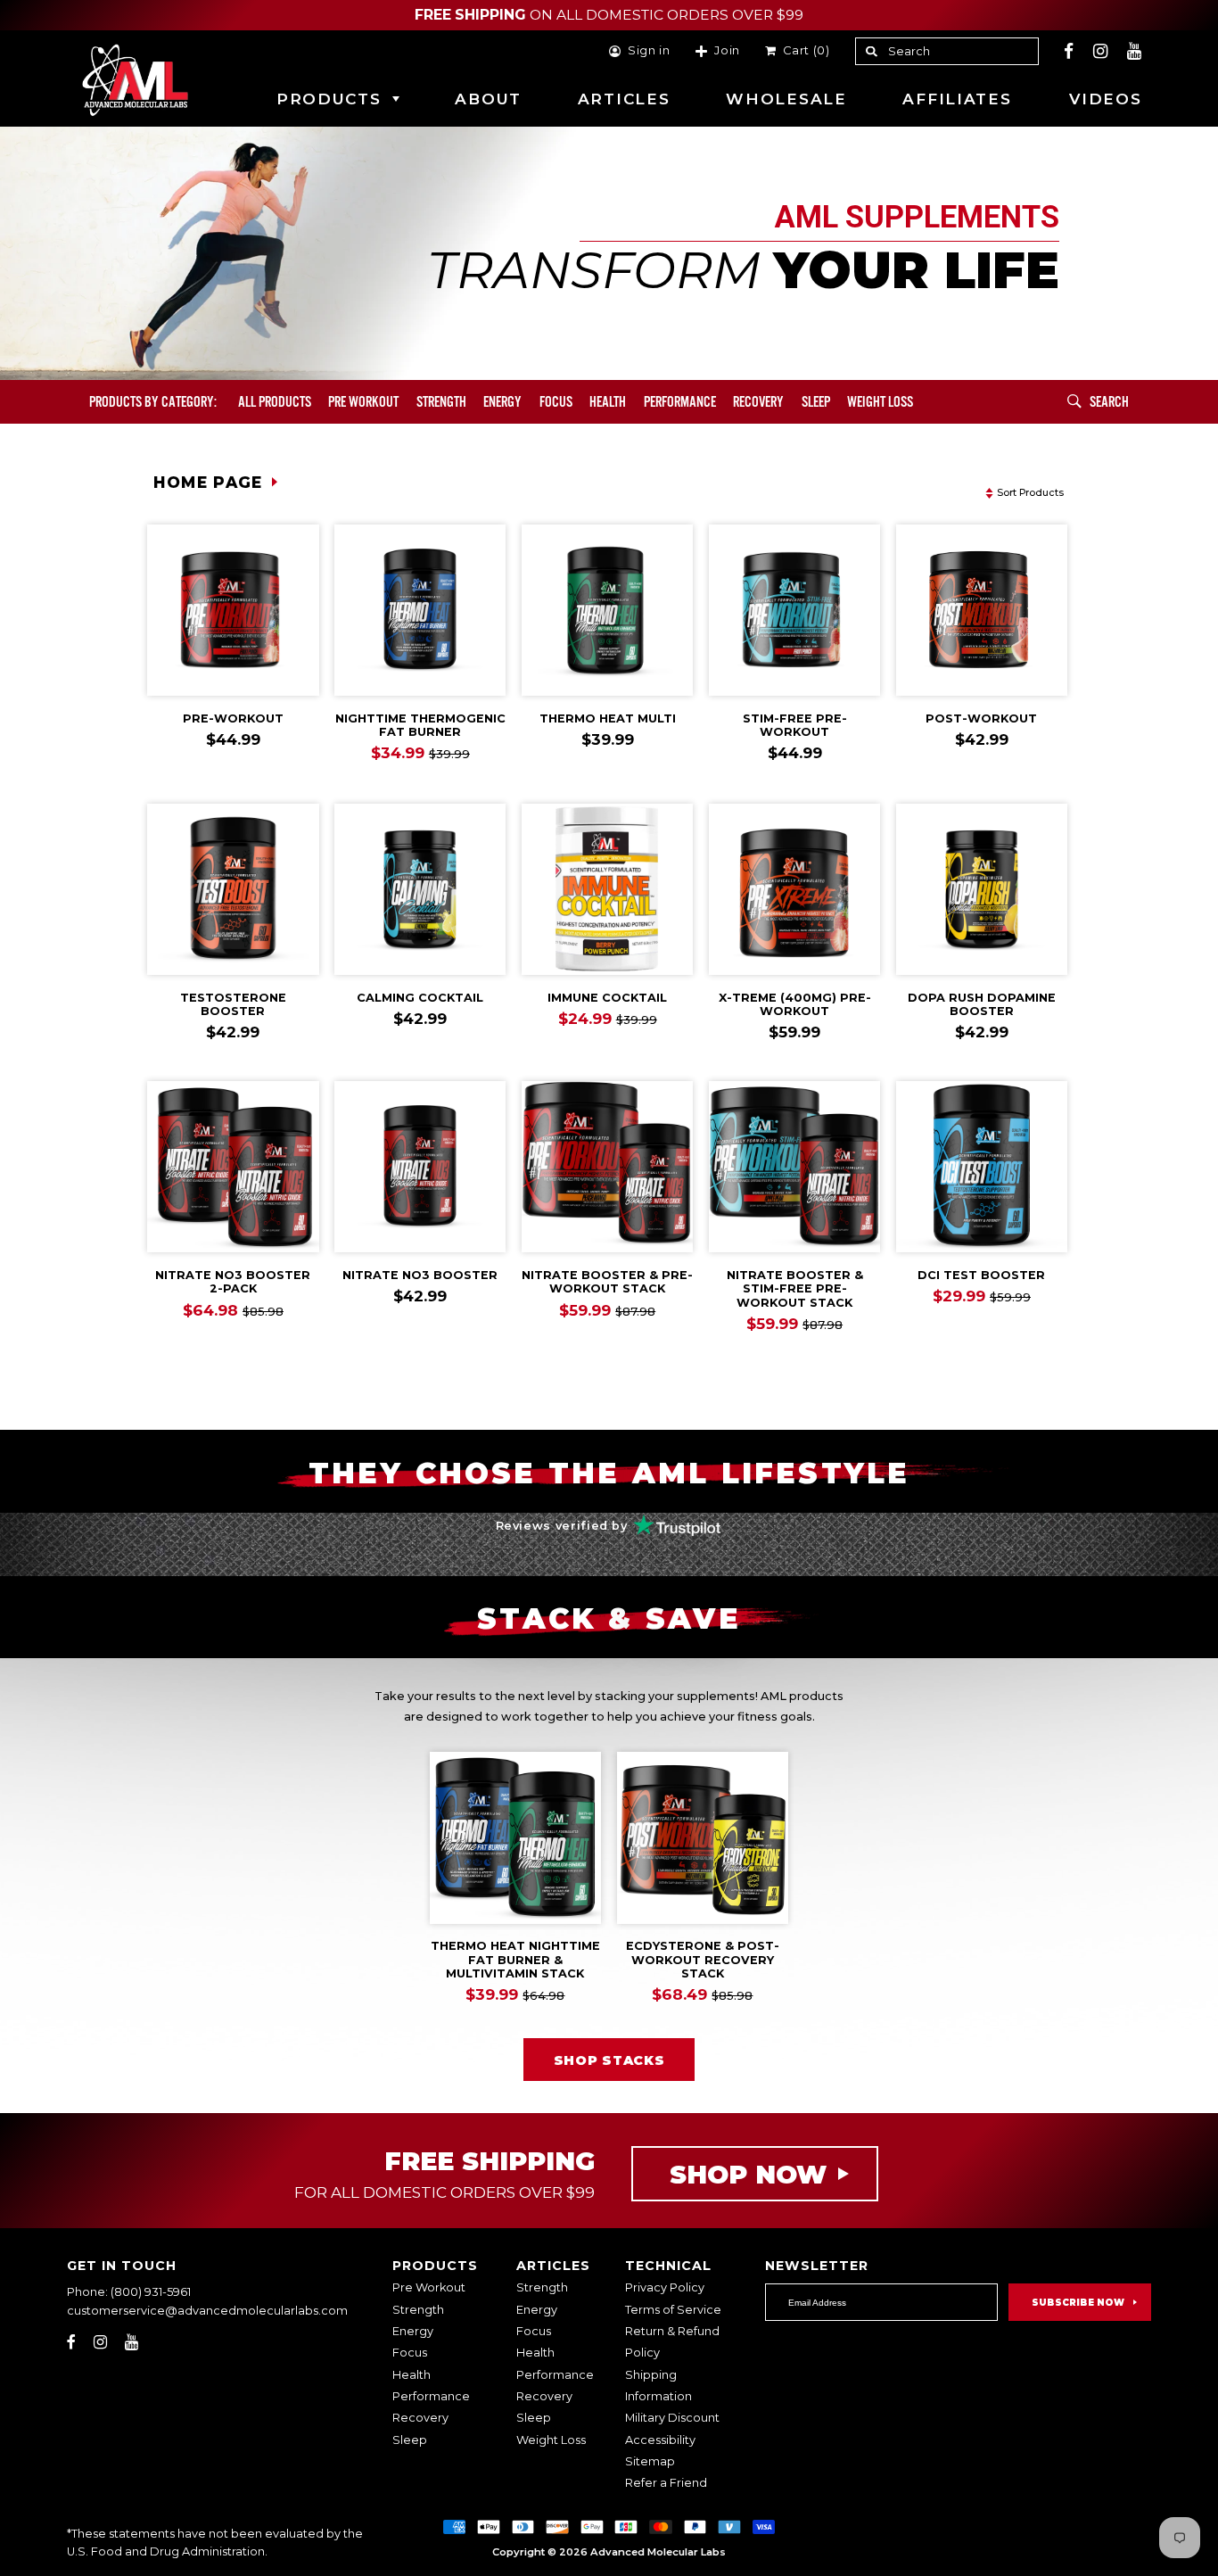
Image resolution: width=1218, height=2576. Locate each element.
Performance (431, 2396)
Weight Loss (551, 2440)
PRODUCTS (329, 99)
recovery (758, 402)
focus (556, 402)
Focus (410, 2353)
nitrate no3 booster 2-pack (233, 1282)
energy (502, 402)
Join (727, 51)
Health (411, 2375)
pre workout (363, 402)
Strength (441, 402)
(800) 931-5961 (151, 2292)
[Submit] (1075, 402)
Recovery (420, 2418)
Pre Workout (429, 2287)
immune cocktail (607, 998)
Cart (803, 51)
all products (275, 402)
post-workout (981, 718)
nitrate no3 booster (420, 1275)
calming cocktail (420, 998)
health (608, 402)
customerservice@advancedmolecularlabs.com (207, 2311)
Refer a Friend (666, 2483)
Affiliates (957, 99)
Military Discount (672, 2418)
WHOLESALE (786, 99)
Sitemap (650, 2461)
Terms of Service (673, 2310)
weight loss (880, 402)
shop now (748, 2174)
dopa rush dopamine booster (982, 1004)
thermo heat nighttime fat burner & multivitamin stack (515, 1960)
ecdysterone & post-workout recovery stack (703, 1960)
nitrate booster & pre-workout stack (607, 1282)
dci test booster (981, 1275)
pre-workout (233, 718)
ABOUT (488, 99)
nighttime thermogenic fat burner (420, 725)
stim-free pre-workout (795, 725)
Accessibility (660, 2440)
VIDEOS (1105, 99)
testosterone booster (233, 1004)
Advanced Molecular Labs (658, 2552)
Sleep (410, 2440)
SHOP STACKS (609, 2060)
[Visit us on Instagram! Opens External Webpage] (1101, 51)
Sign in (649, 51)
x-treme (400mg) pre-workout (795, 1004)
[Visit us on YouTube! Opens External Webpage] (1135, 51)
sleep (816, 402)
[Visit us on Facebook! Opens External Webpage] (1069, 51)
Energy (413, 2331)
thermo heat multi (608, 718)
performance (680, 402)
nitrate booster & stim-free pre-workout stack (795, 1289)
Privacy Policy (665, 2287)
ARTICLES (624, 99)
